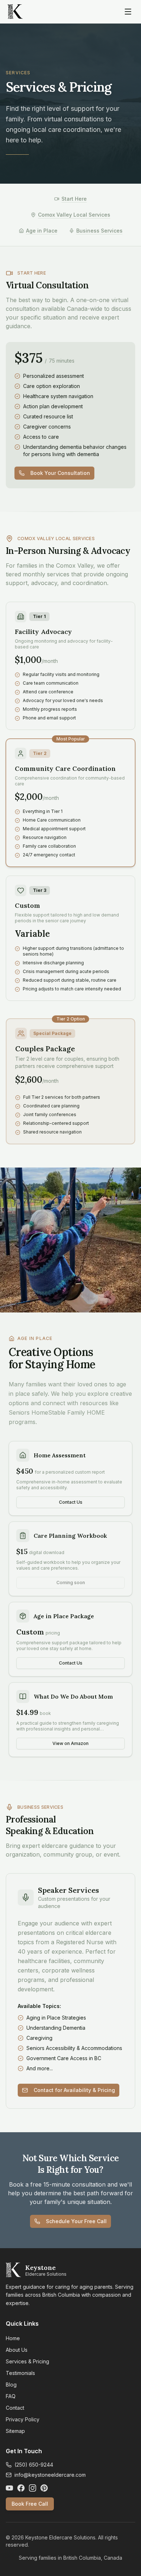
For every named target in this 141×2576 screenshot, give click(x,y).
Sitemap (15, 2431)
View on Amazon (70, 1743)
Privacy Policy (23, 2419)
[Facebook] (21, 2488)
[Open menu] (128, 12)
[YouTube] (9, 2488)
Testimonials (20, 2373)
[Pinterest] (44, 2488)
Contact (15, 2408)
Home (13, 2338)
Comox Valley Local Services (74, 215)
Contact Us (71, 1502)
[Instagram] (33, 2488)
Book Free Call (30, 2504)
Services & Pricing (27, 2361)
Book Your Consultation (60, 473)
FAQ (11, 2396)
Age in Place (42, 231)
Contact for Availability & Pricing (74, 2090)
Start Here (74, 199)
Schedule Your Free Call (76, 2221)
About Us (17, 2350)
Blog (11, 2385)
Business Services (99, 231)
